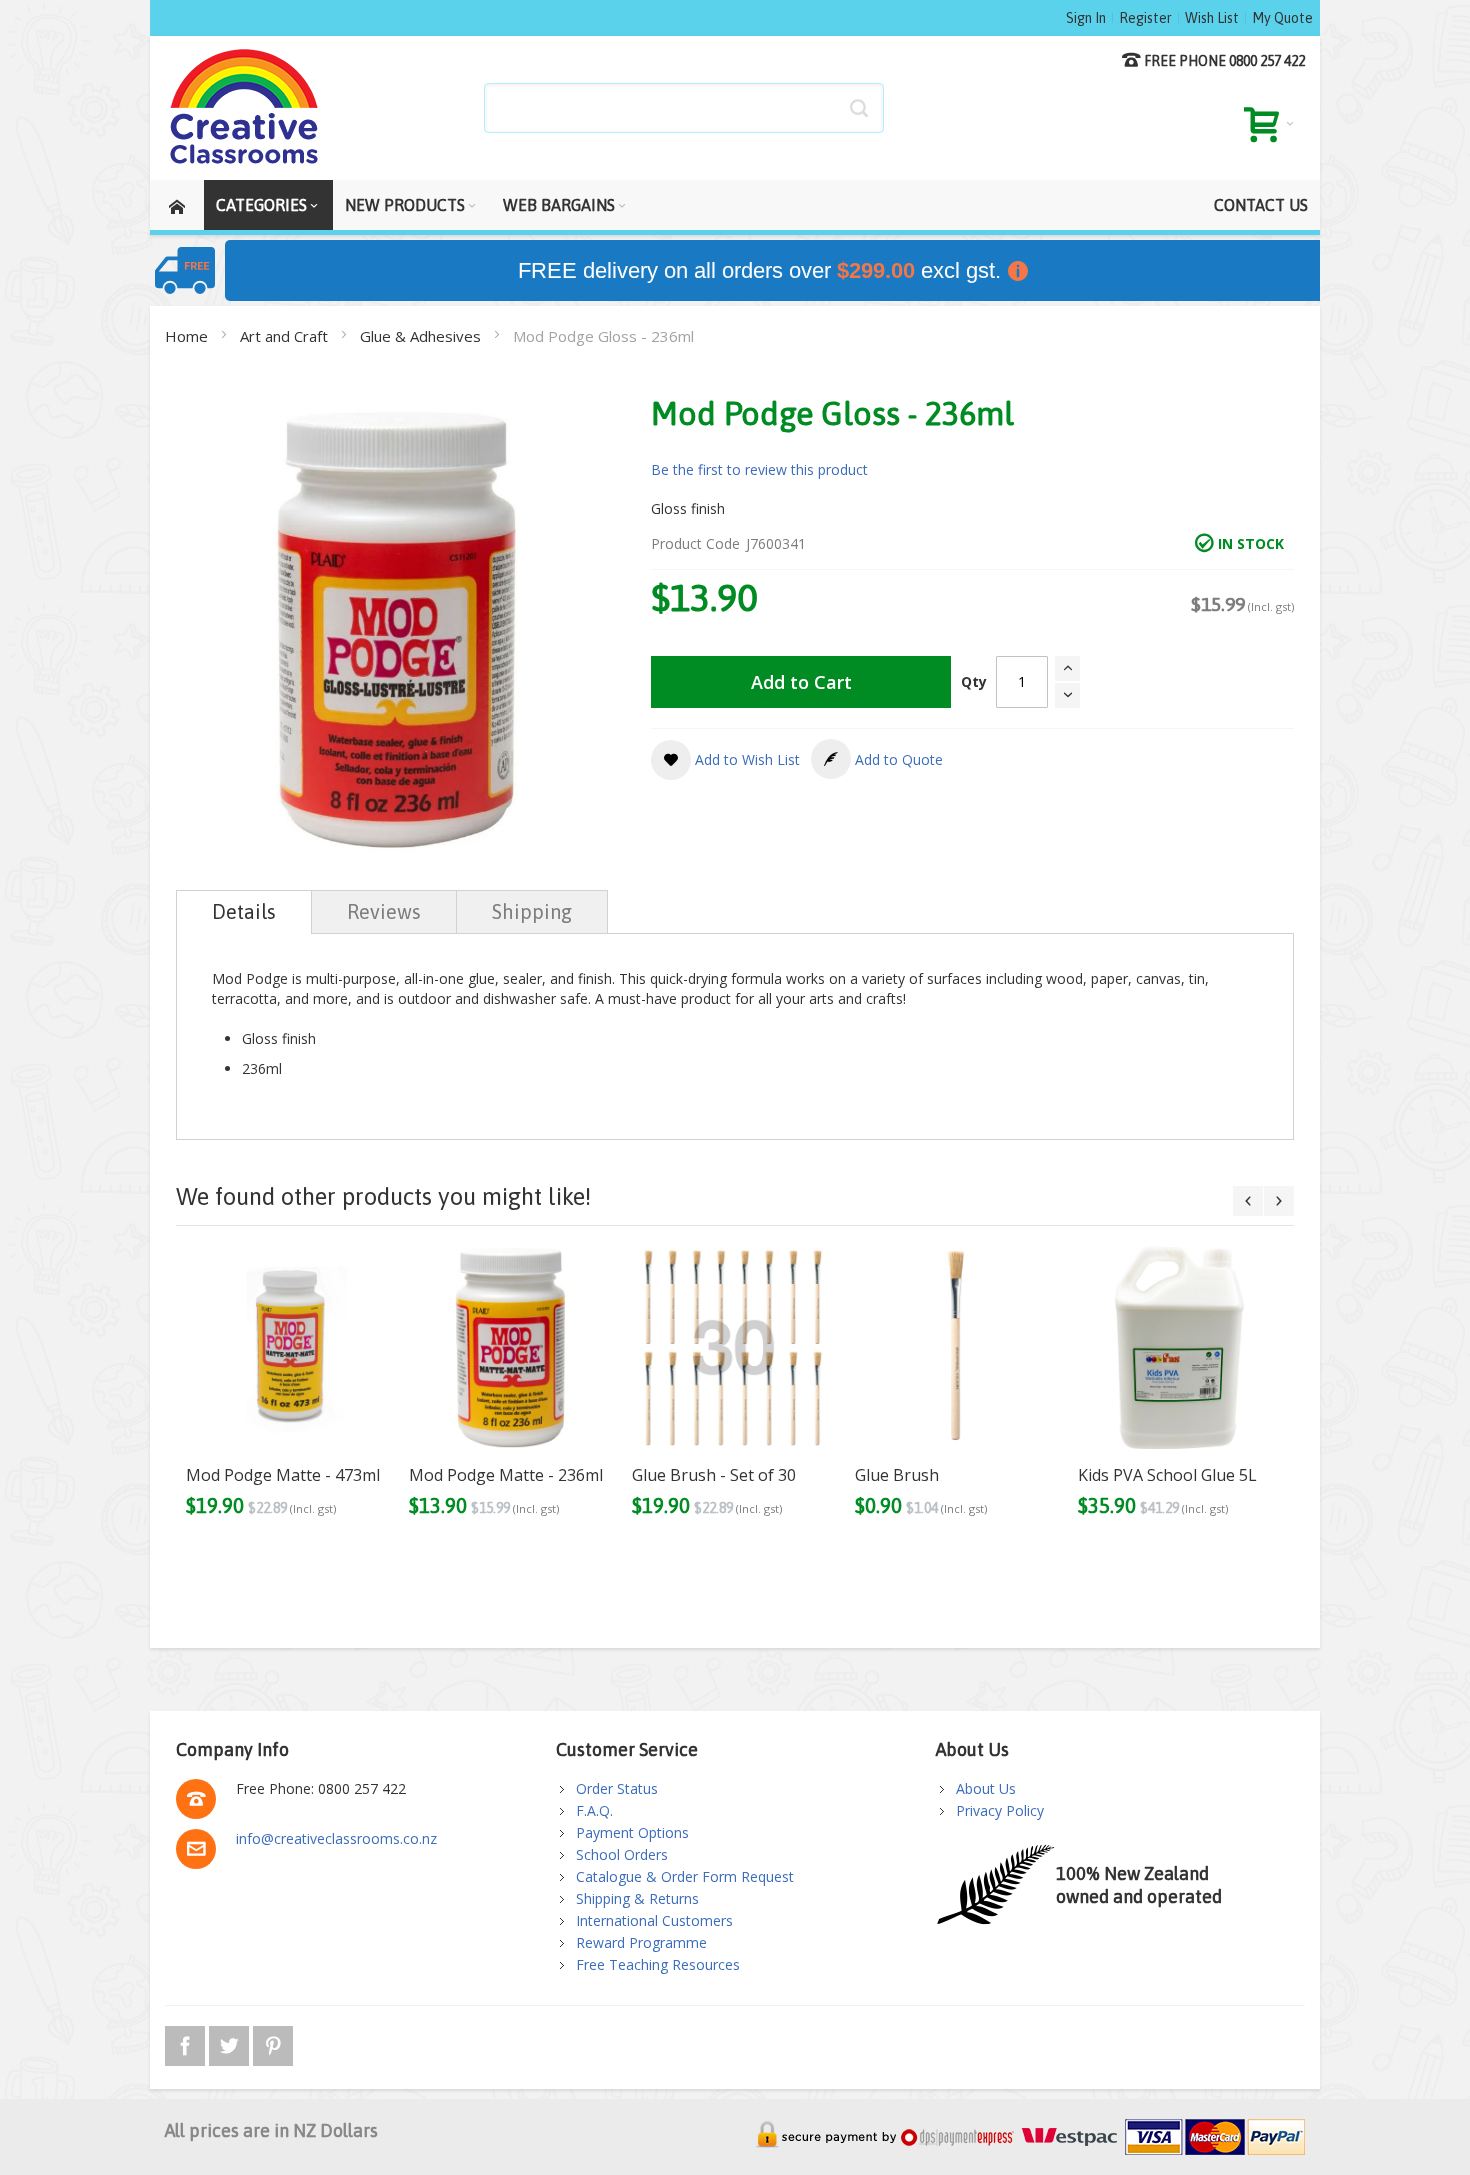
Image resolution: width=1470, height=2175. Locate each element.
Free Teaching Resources (658, 1964)
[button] (725, 760)
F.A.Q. (594, 1810)
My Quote (1282, 18)
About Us (986, 1788)
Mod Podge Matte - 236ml (506, 1475)
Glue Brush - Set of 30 (714, 1475)
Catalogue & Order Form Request (685, 1876)
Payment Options (632, 1832)
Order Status (617, 1788)
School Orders (622, 1854)
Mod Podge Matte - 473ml (283, 1475)
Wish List (1212, 18)
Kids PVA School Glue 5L (1167, 1475)
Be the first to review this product (759, 469)
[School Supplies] (245, 108)
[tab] (244, 912)
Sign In (1086, 18)
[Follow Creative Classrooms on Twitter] (231, 2042)
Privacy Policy (1000, 1810)
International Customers (654, 1920)
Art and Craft (286, 336)
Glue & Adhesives (422, 336)
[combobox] (684, 108)
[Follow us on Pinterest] (273, 2042)
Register (1145, 18)
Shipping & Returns (637, 1898)
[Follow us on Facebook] (187, 2042)
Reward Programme (641, 1942)
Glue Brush (897, 1475)
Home (188, 336)
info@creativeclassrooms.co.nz (336, 1838)
